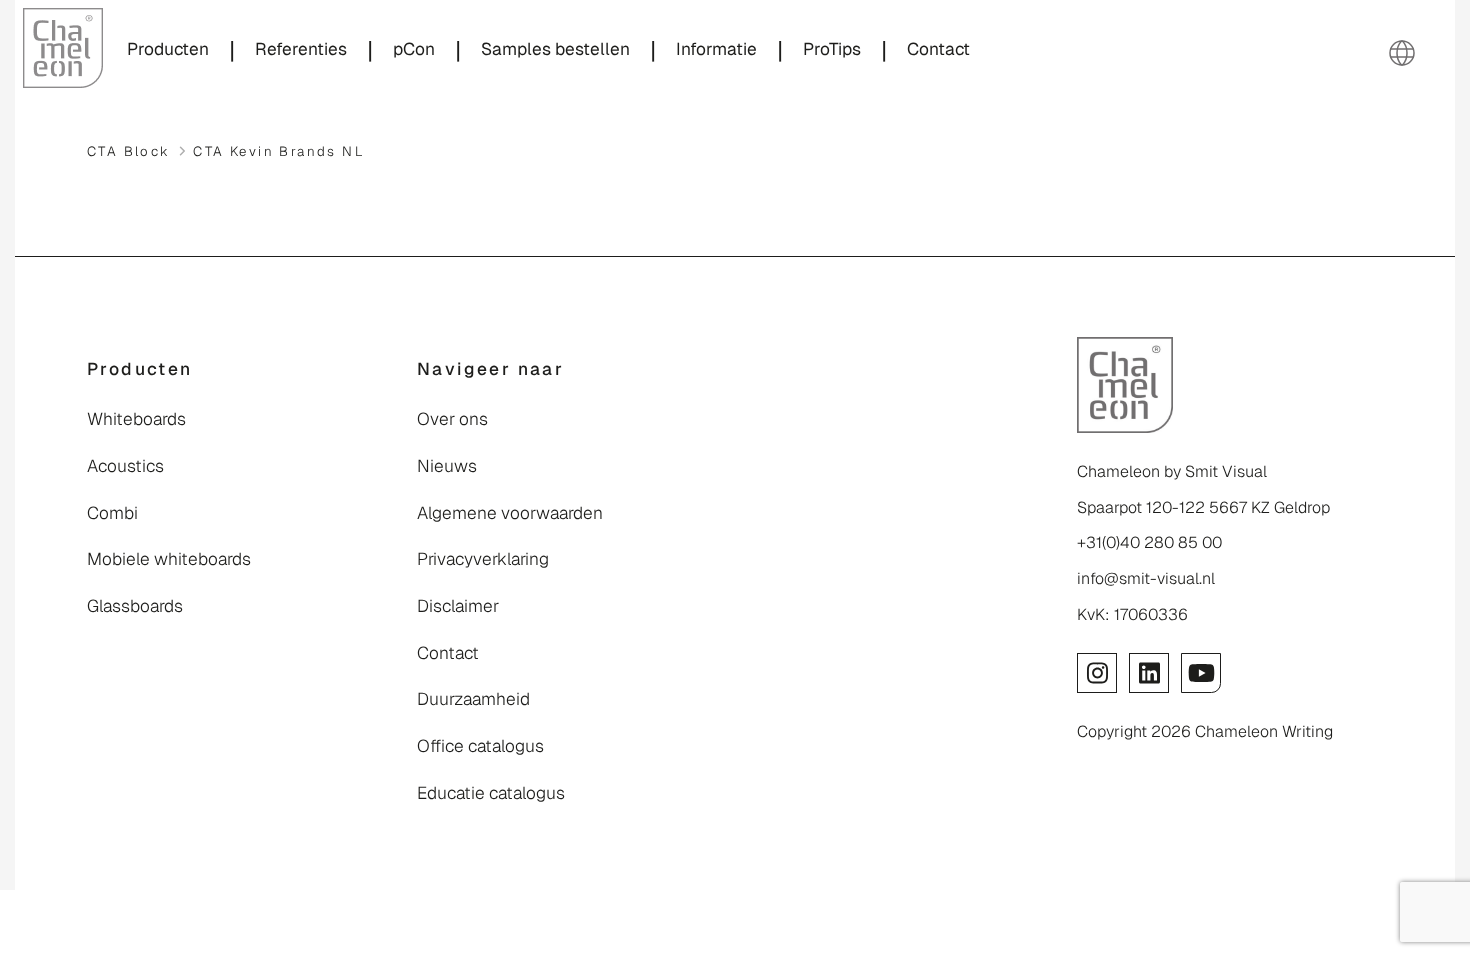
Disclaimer (458, 606)
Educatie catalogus (491, 793)
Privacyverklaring (483, 559)
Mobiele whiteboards (169, 559)
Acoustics (125, 466)
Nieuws (447, 466)
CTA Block (129, 151)
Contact (448, 653)
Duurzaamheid (473, 699)
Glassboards (135, 606)
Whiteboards (136, 419)
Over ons (452, 419)
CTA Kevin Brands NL (279, 151)
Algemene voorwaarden (510, 513)
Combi (112, 513)
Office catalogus (480, 746)
